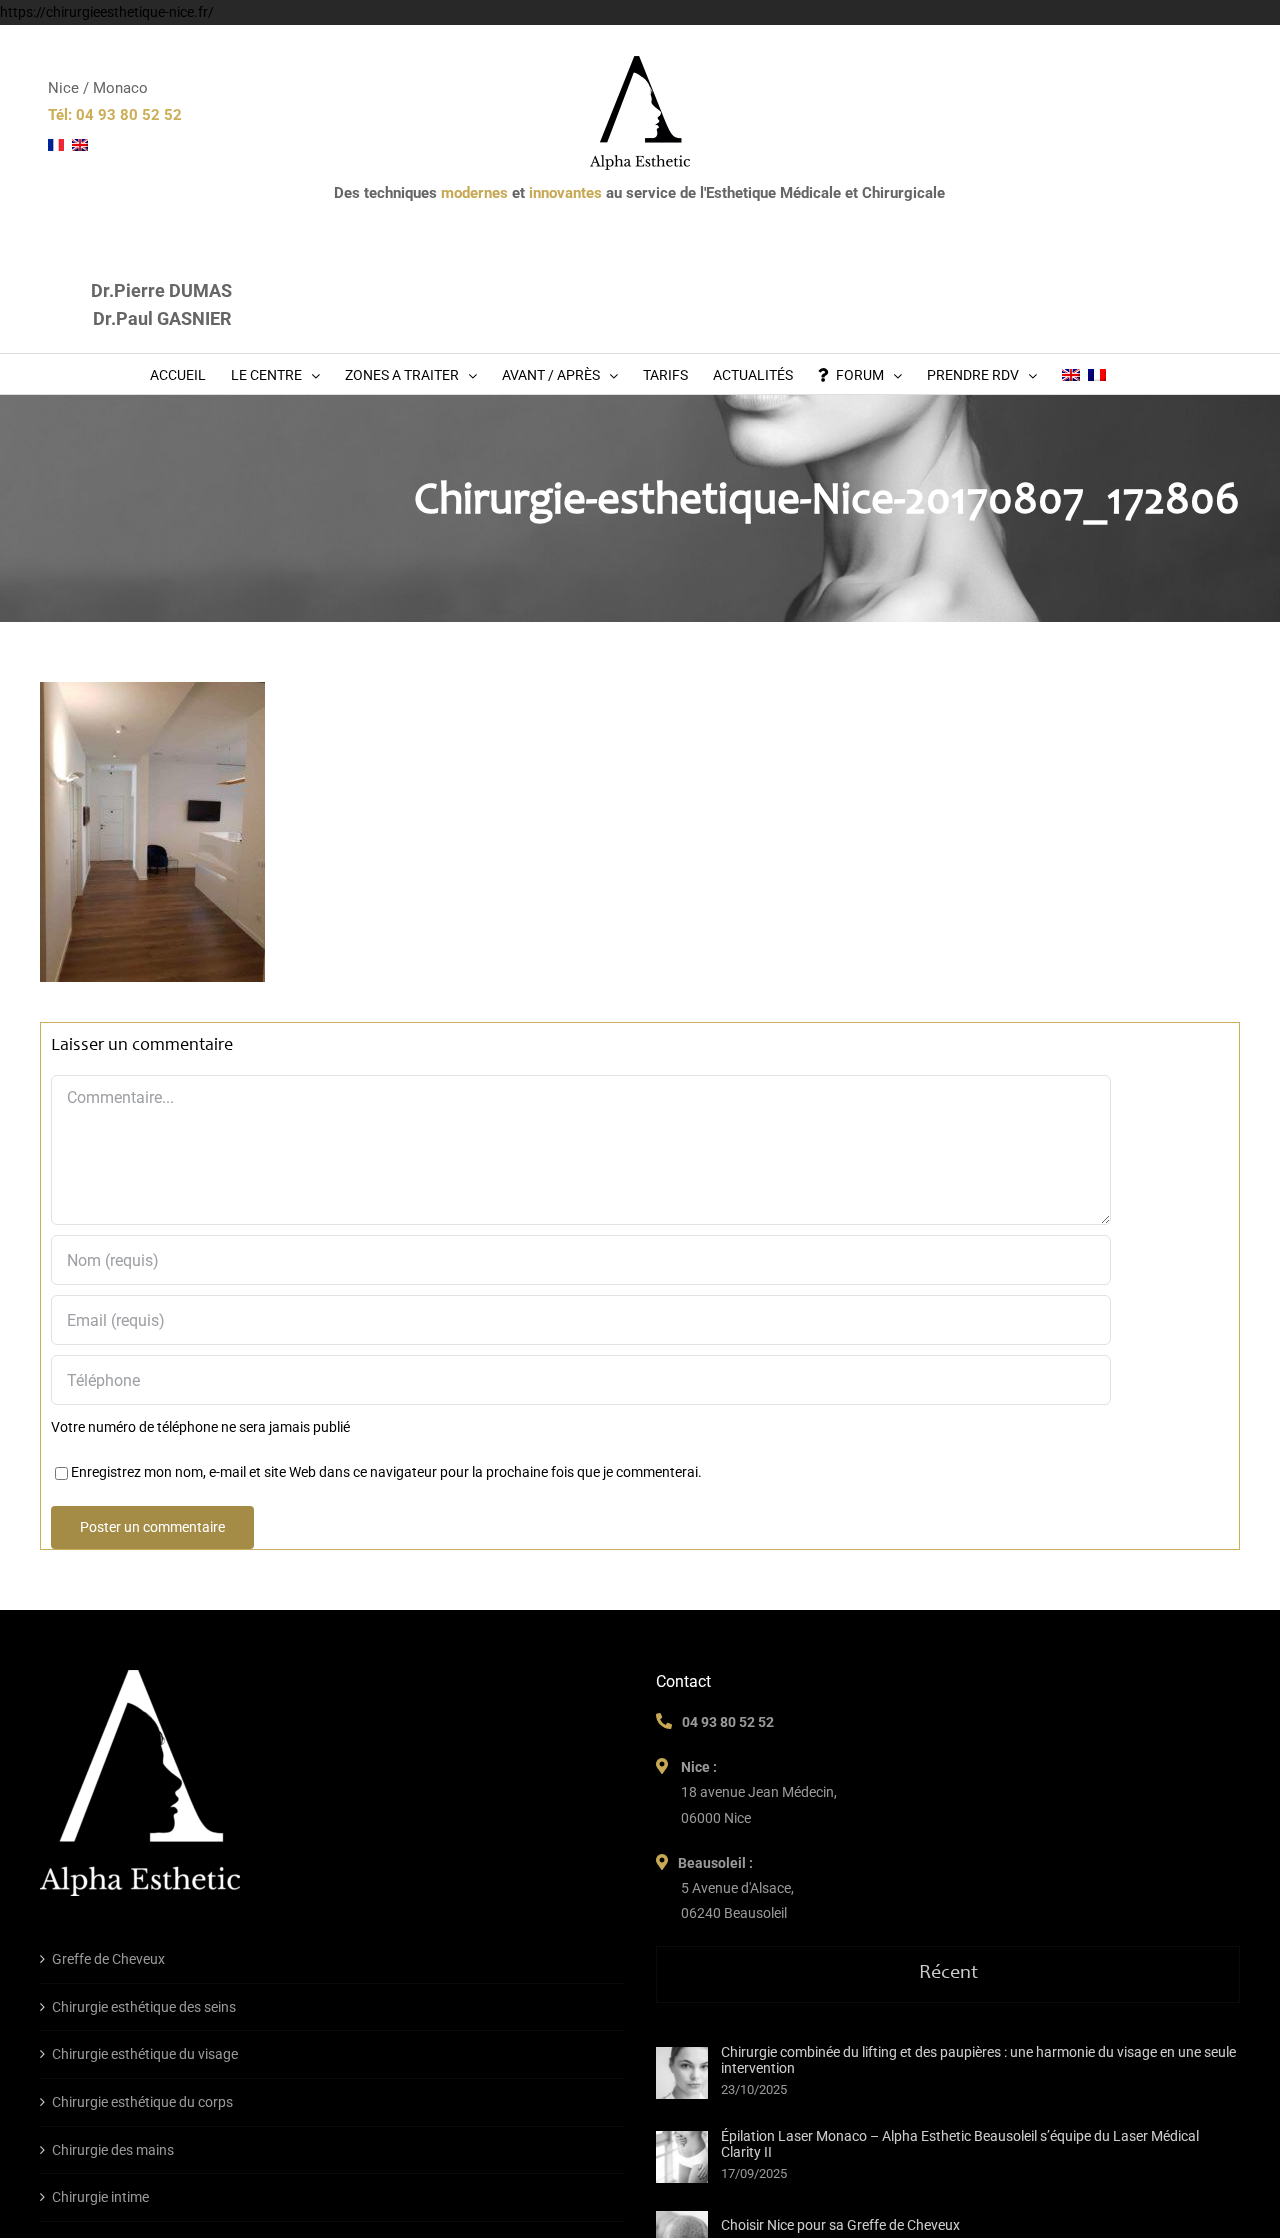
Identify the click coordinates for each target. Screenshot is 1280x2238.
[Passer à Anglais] (1071, 374)
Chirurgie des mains (113, 2150)
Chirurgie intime (100, 2197)
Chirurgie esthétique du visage (145, 2054)
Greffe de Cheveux (108, 1959)
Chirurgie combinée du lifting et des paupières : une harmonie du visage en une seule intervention (978, 2060)
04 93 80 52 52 (728, 1722)
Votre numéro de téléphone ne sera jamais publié (200, 1427)
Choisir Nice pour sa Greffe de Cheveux (840, 2225)
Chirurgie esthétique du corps (142, 2102)
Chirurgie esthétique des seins (144, 2007)
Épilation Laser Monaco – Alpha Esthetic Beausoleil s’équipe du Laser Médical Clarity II (960, 2144)
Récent (948, 1974)
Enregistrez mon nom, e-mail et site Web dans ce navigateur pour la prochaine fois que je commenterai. (386, 1472)
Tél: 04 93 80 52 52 (115, 115)
